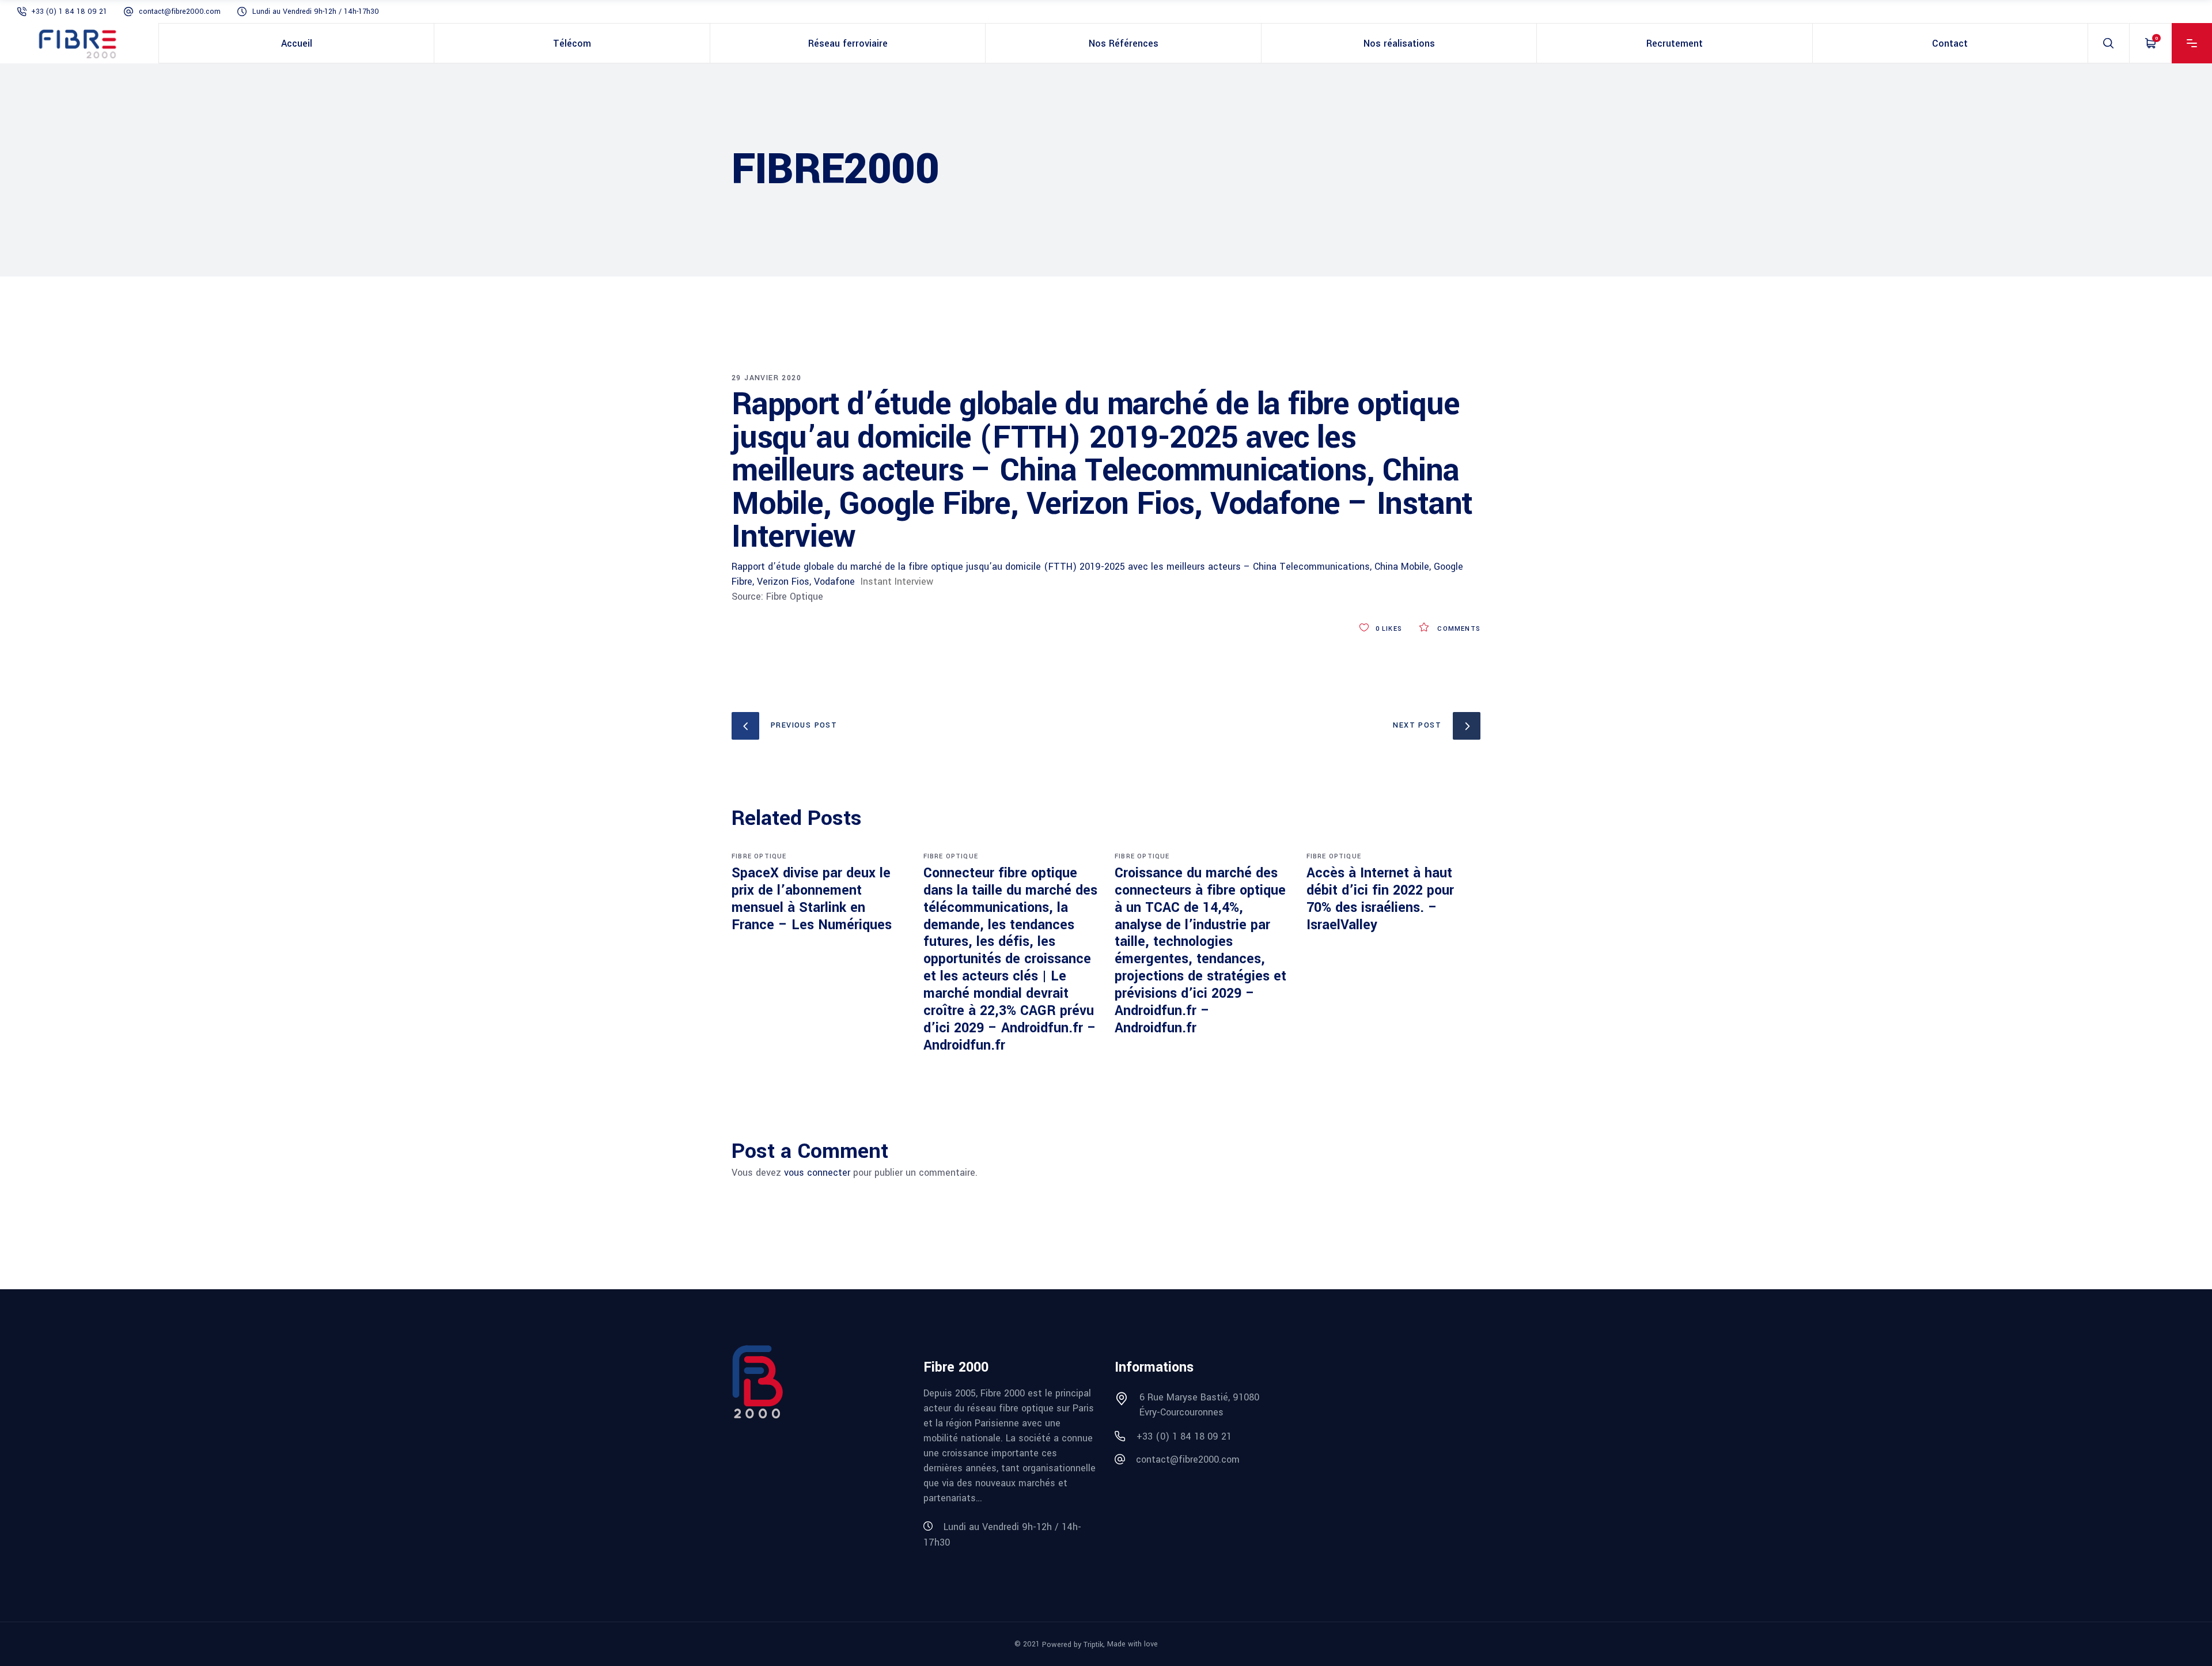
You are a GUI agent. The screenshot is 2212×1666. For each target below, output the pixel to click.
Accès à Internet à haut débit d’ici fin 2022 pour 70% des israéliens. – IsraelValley (1380, 899)
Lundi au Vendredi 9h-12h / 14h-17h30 (316, 12)
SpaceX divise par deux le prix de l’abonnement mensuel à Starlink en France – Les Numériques (812, 899)
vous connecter (817, 1173)
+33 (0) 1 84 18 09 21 (69, 12)
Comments (1458, 629)
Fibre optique (759, 856)
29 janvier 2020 (766, 378)
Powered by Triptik (1073, 1645)
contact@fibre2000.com (180, 12)
